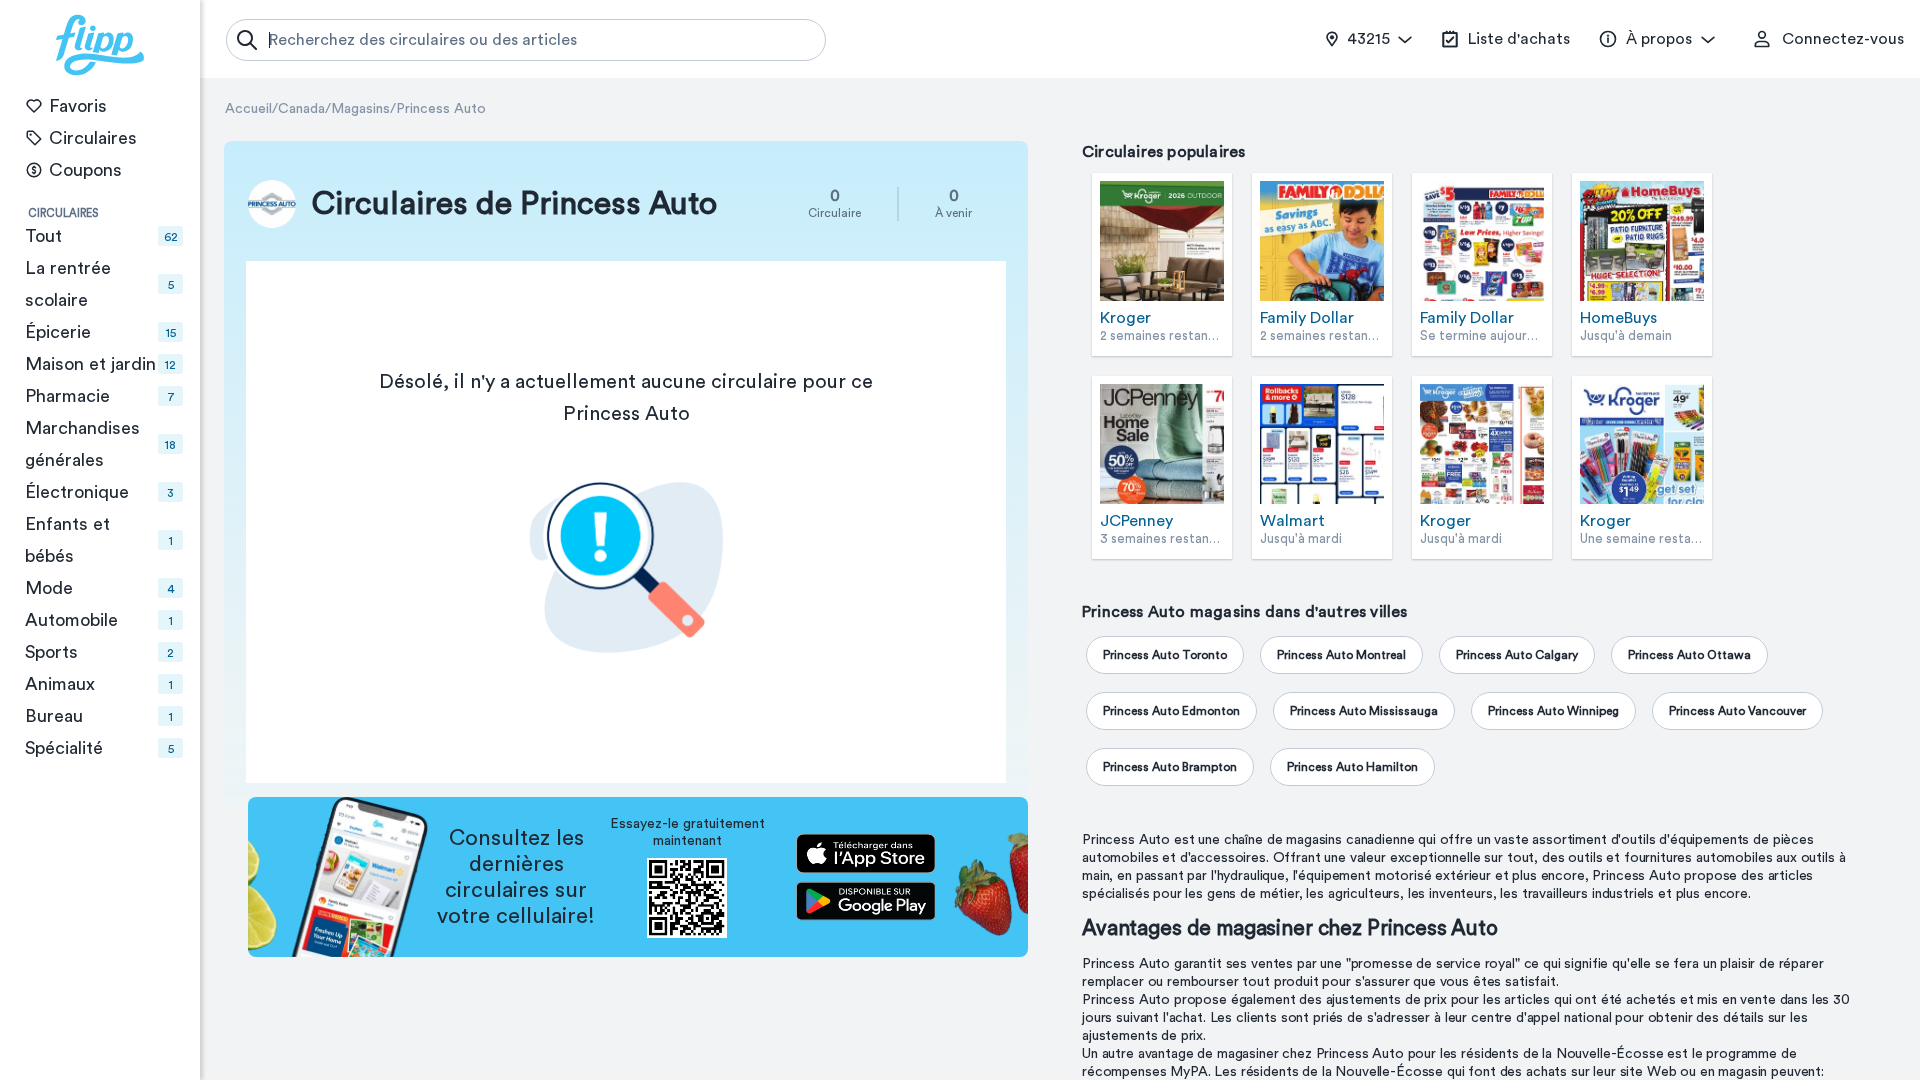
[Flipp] (100, 45)
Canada (301, 109)
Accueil (248, 109)
